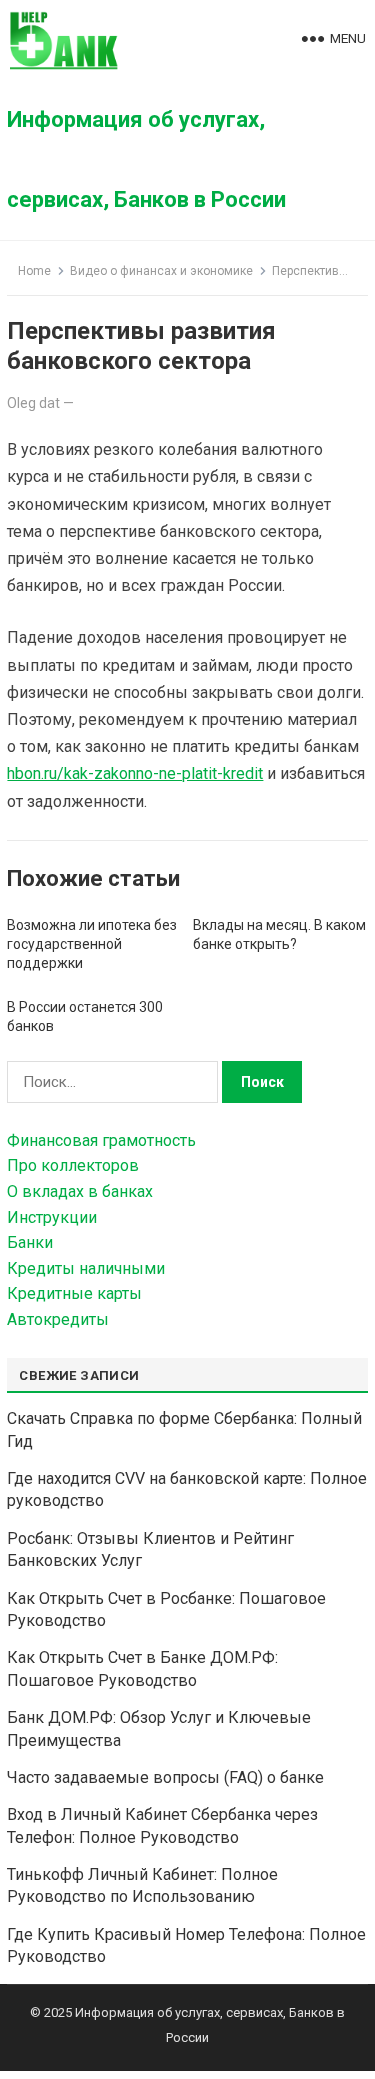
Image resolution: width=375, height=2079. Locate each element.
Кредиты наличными (86, 1268)
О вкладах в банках (80, 1191)
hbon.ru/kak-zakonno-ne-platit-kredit (135, 773)
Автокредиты (58, 1319)
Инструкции (52, 1217)
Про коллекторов (73, 1165)
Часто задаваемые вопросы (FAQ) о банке (165, 1777)
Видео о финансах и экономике (161, 271)
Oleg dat (33, 403)
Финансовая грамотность (101, 1140)
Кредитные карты (74, 1293)
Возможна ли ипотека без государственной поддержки (92, 944)
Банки (30, 1242)
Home (34, 271)
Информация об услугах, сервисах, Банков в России (146, 159)
